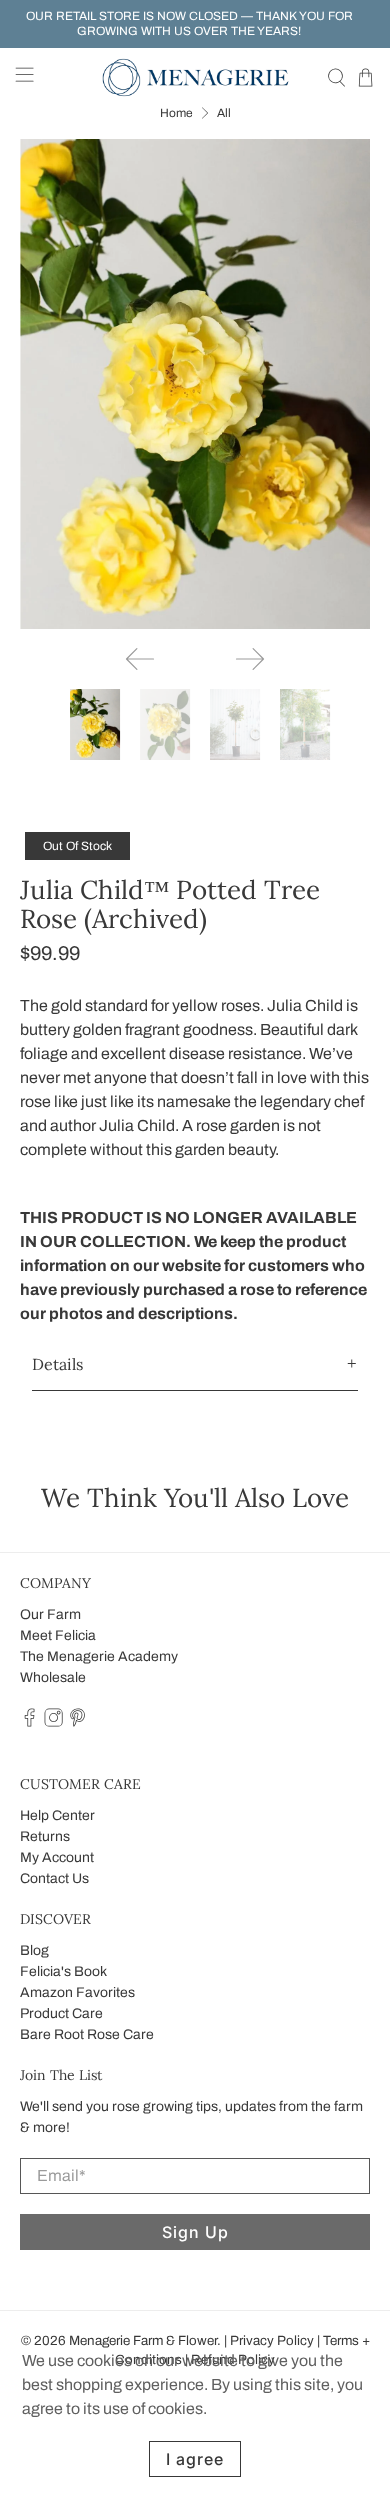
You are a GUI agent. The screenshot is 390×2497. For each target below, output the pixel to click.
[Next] (250, 659)
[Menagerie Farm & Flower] (195, 77)
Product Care (61, 2013)
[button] (195, 1364)
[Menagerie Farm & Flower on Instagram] (53, 1723)
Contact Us (54, 1878)
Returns (45, 1836)
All (224, 113)
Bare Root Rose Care (87, 2034)
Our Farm (50, 1614)
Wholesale (53, 1677)
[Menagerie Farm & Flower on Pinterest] (77, 1723)
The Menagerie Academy (99, 1656)
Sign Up (195, 2232)
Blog (34, 1950)
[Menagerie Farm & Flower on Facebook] (29, 1723)
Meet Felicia (58, 1635)
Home (176, 113)
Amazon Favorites (77, 1992)
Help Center (57, 1815)
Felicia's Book (63, 1971)
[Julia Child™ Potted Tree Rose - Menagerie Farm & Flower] (195, 384)
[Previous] (140, 659)
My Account (57, 1857)
